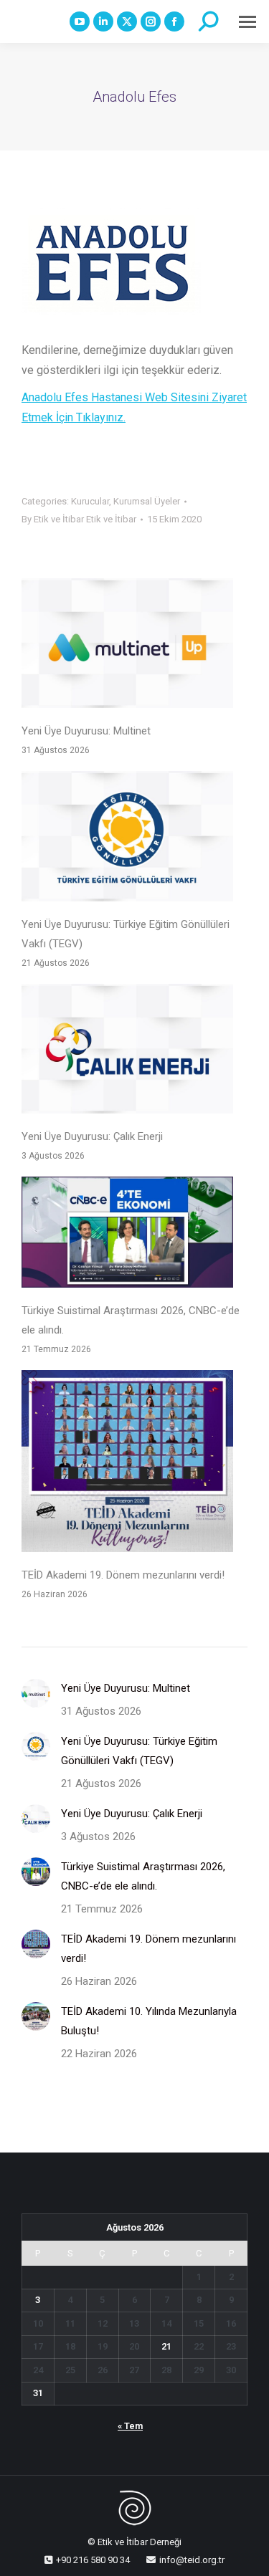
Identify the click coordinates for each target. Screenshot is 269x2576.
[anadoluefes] (111, 262)
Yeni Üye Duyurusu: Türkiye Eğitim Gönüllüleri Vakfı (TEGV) (126, 934)
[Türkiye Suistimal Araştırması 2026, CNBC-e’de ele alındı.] (127, 1235)
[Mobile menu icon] (247, 22)
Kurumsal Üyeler (147, 501)
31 (38, 2393)
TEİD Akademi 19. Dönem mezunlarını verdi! (123, 1575)
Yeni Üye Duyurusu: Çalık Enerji (92, 1136)
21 (166, 2346)
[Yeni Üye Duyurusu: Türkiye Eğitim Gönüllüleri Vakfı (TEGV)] (127, 839)
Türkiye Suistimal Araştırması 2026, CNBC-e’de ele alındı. (131, 1320)
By (79, 519)
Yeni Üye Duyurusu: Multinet (86, 731)
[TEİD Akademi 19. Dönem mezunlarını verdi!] (127, 1464)
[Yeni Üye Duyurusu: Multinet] (127, 646)
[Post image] (36, 1693)
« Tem (130, 2426)
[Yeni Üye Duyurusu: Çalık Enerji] (127, 1052)
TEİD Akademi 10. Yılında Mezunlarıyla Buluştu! (149, 2021)
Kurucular (90, 501)
